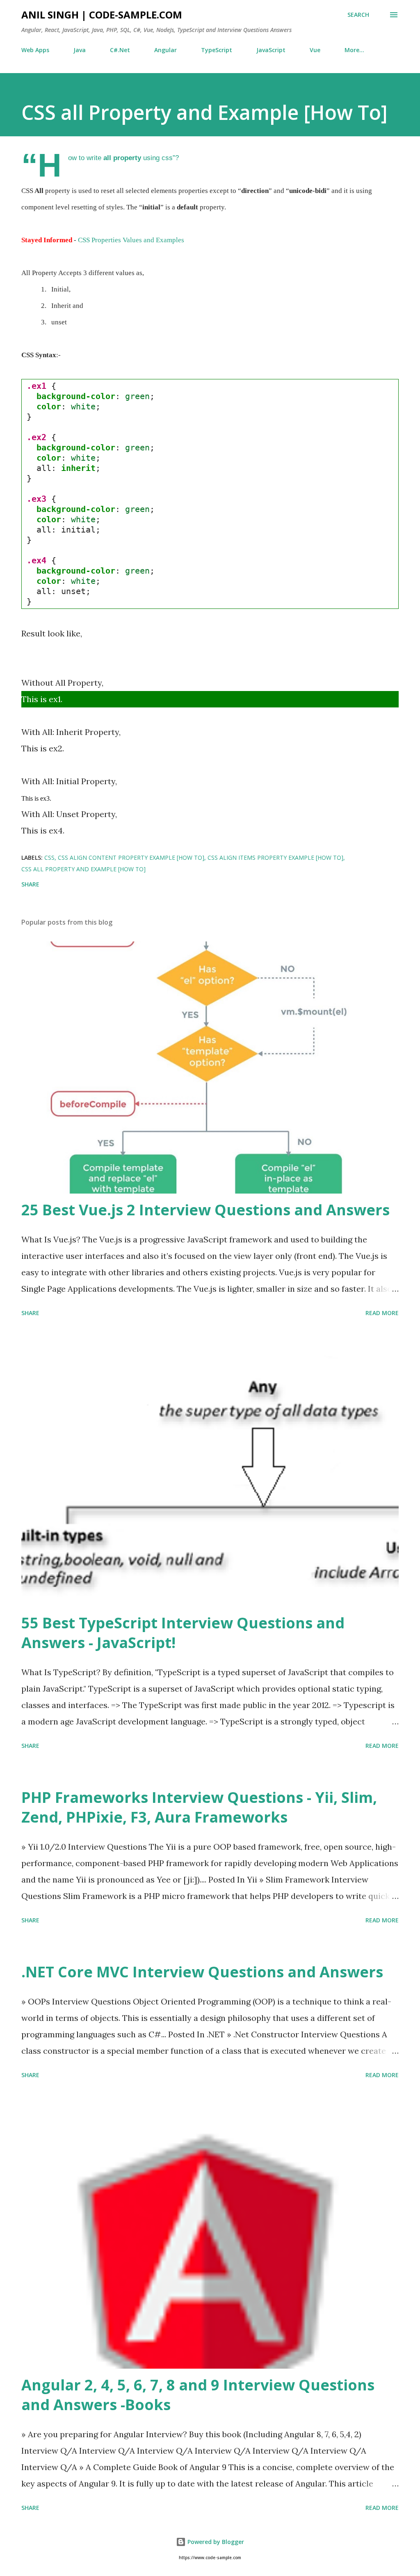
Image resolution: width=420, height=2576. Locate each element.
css (49, 858)
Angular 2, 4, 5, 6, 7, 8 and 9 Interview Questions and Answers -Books (198, 2395)
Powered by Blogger (215, 2542)
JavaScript (271, 50)
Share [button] (30, 884)
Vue (315, 50)
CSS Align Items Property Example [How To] (275, 858)
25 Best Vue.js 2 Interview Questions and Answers (205, 1210)
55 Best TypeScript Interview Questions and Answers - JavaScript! (183, 1633)
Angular (165, 50)
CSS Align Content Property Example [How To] (131, 858)
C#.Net (120, 50)
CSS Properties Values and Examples (131, 240)
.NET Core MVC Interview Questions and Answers (202, 1972)
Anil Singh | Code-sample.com (102, 15)
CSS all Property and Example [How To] (83, 869)
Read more (382, 1313)
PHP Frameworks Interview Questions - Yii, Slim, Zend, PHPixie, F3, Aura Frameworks (199, 1807)
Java (80, 50)
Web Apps (35, 50)
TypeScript (217, 50)
